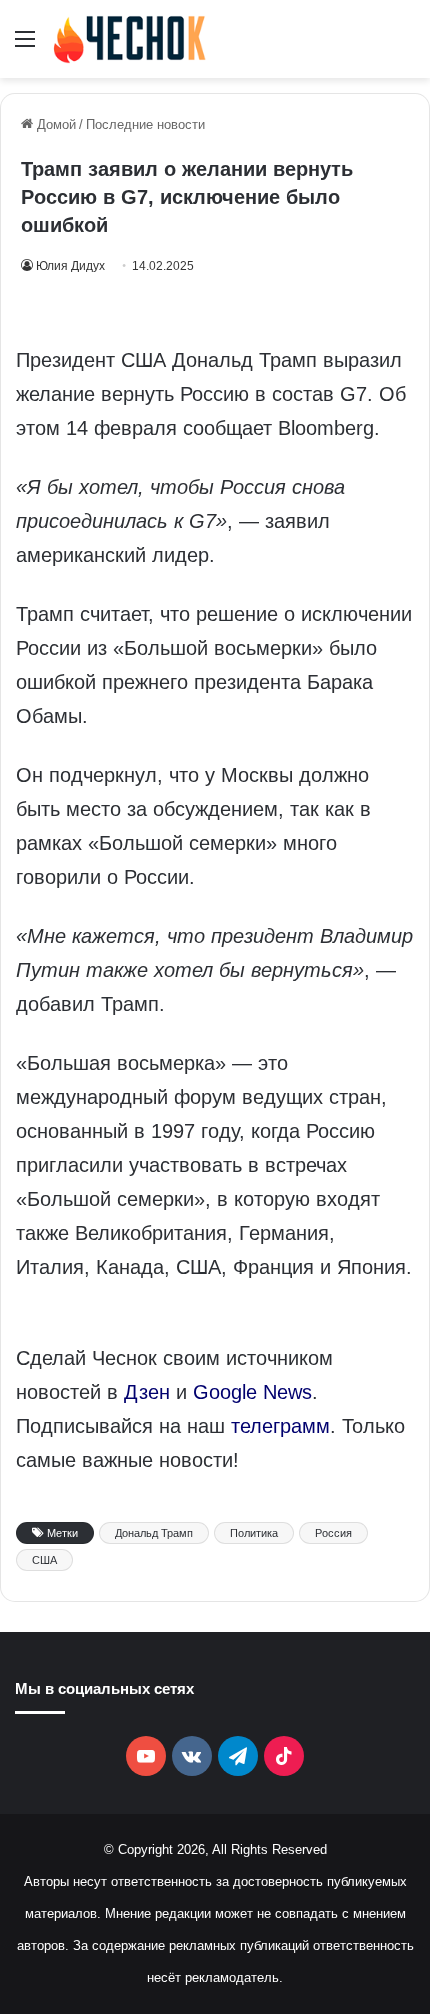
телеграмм (280, 1426)
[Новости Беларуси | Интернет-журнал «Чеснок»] (130, 39)
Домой (54, 124)
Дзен (147, 1392)
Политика (254, 1533)
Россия (333, 1533)
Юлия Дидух (70, 266)
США (44, 1560)
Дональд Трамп (154, 1533)
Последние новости (145, 124)
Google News (252, 1392)
